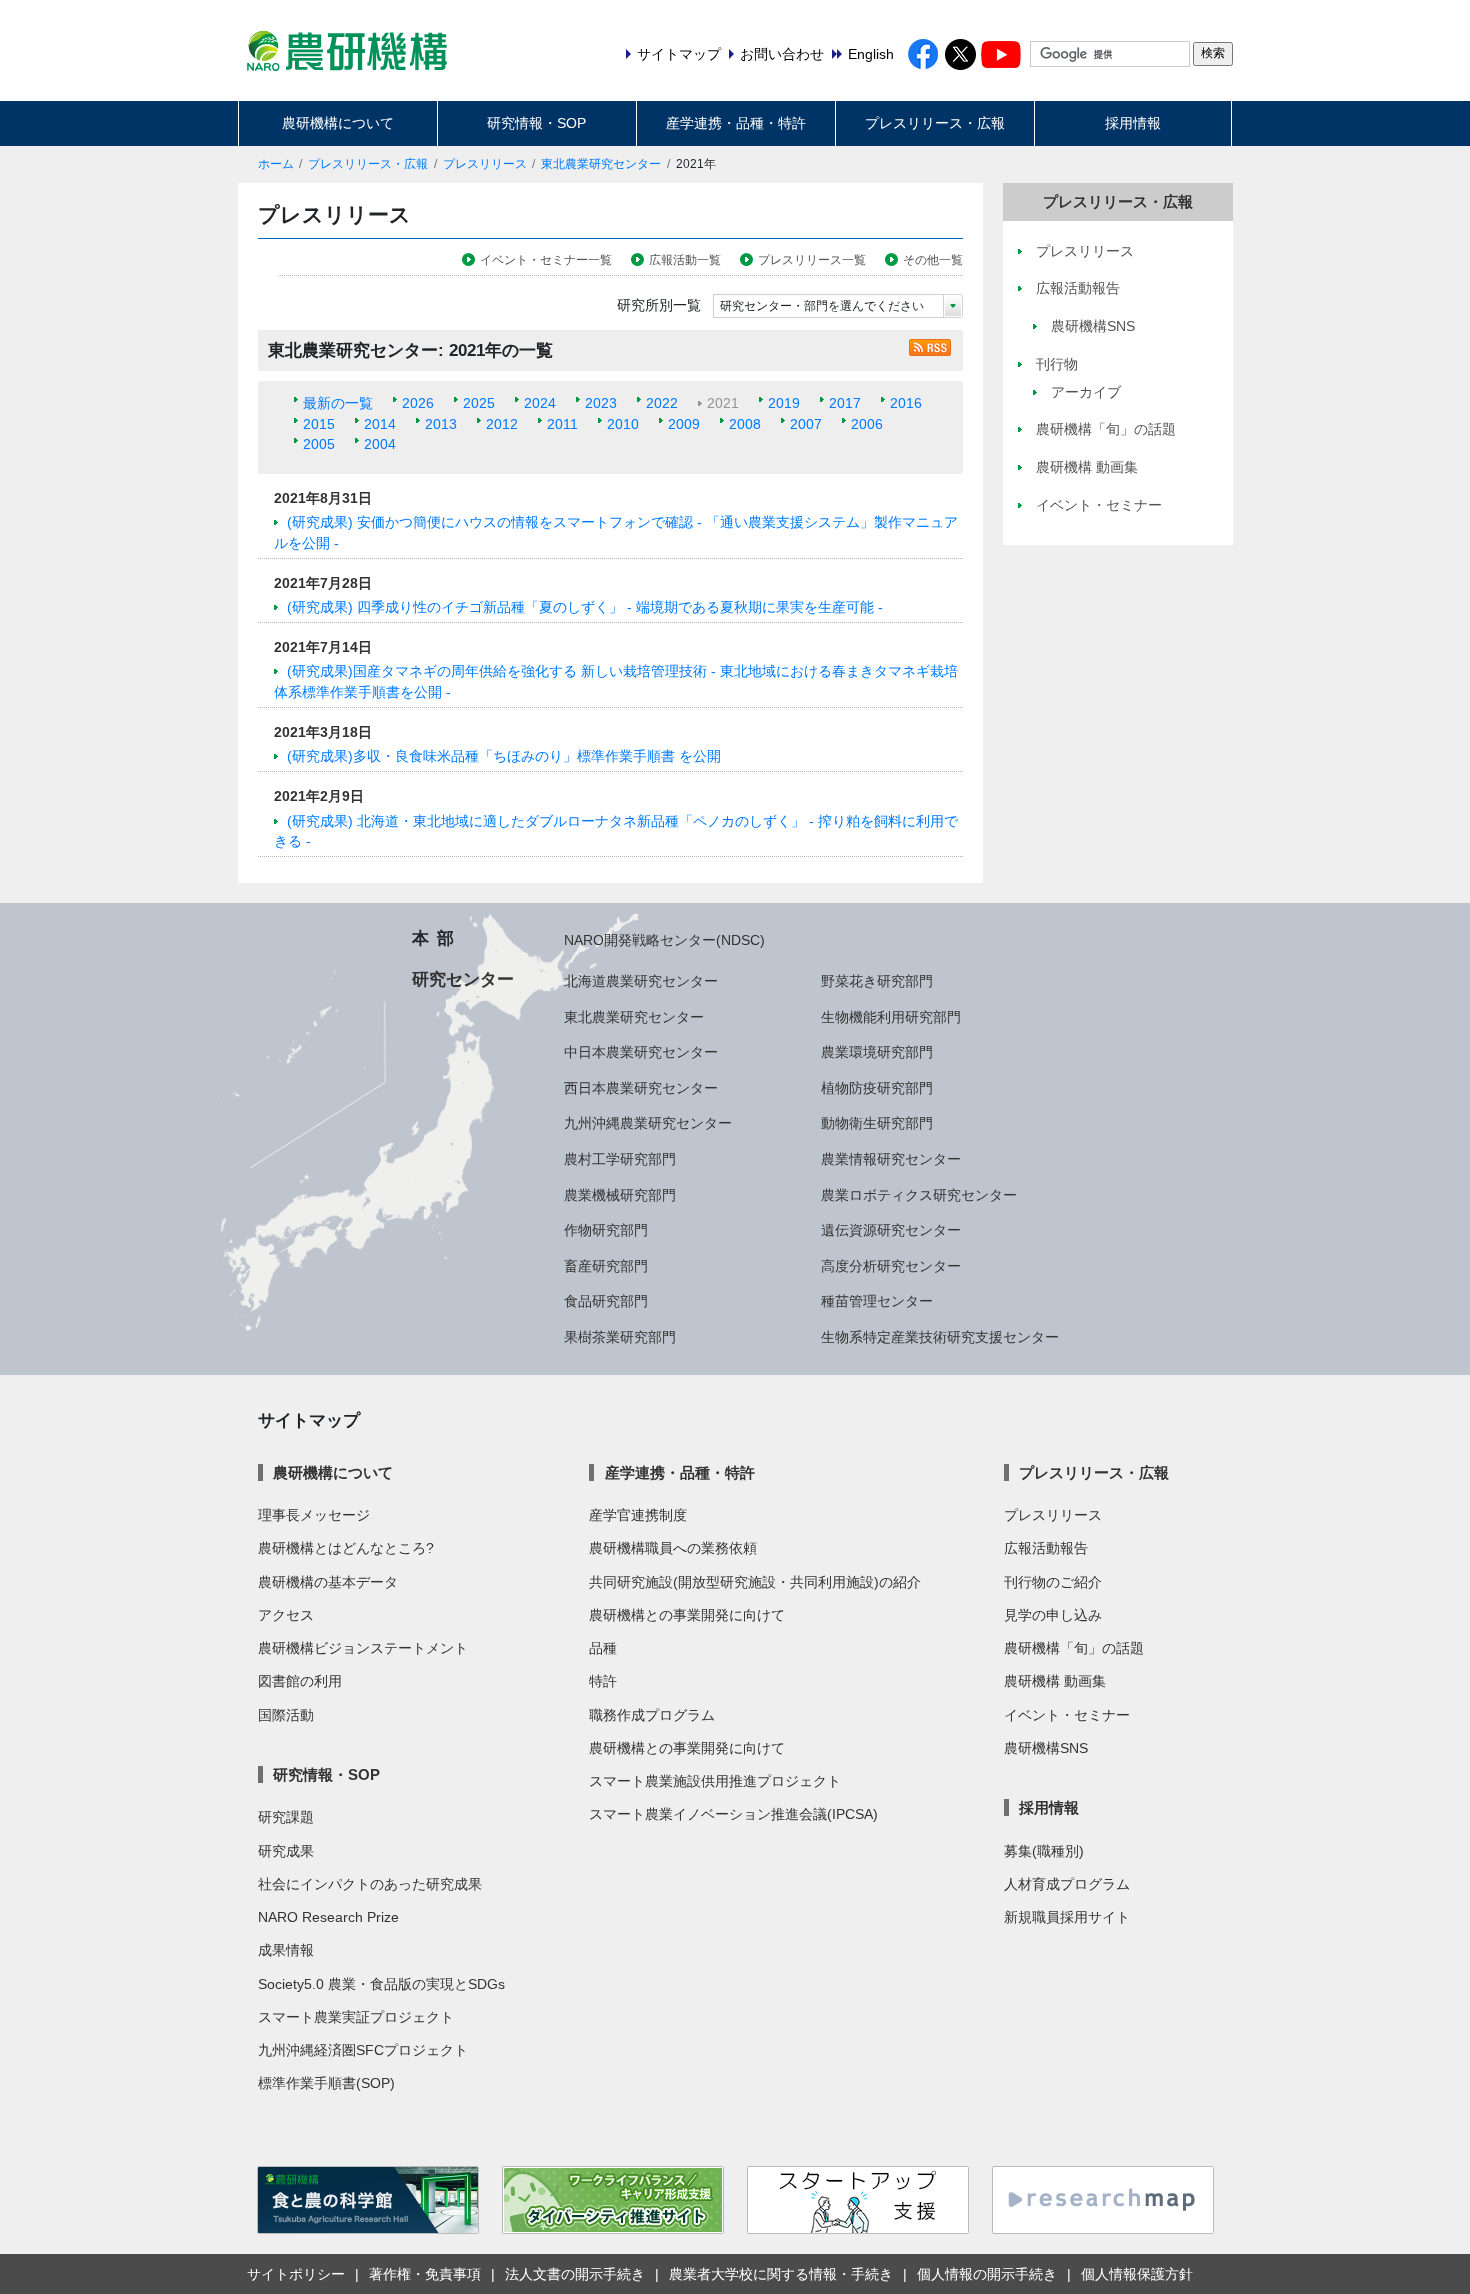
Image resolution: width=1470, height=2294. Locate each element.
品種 (603, 1648)
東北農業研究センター (601, 164)
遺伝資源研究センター (891, 1230)
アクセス (286, 1615)
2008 (745, 424)
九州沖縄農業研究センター (648, 1123)
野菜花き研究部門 (877, 981)
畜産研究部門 (606, 1266)
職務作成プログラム (652, 1715)
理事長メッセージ (314, 1515)
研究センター (463, 979)
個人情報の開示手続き (987, 2274)
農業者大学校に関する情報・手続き (781, 2274)
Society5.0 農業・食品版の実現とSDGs (381, 1984)
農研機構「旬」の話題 (1074, 1648)
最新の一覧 (338, 403)
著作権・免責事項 (425, 2274)
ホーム (276, 164)
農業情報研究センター (891, 1159)
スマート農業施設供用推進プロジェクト (715, 1781)
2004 (380, 444)
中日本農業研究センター (641, 1052)
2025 (479, 403)
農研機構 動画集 (1055, 1681)
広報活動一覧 (685, 260)
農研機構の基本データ (328, 1582)
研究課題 (286, 1817)
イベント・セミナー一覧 (546, 260)
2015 (319, 424)
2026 (418, 403)
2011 (562, 424)
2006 (867, 424)
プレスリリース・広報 (935, 123)
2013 (441, 424)
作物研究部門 (606, 1230)
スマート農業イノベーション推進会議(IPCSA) (733, 1814)
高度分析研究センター (891, 1266)
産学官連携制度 (638, 1515)
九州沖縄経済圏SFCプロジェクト (363, 2050)
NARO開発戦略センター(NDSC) (664, 940)
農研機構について (338, 123)
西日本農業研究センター (641, 1088)
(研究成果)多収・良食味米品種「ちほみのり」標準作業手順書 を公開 (504, 756)
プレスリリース (485, 164)
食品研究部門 (606, 1301)
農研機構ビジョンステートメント (363, 1648)
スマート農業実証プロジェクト (356, 2017)
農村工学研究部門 (620, 1159)
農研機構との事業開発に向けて (687, 1615)
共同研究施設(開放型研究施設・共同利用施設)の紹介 (755, 1582)
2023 (601, 403)
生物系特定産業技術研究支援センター (940, 1337)
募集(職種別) (1044, 1851)
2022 (662, 403)
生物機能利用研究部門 (891, 1017)
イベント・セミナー (1067, 1715)
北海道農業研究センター (641, 981)
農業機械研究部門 (620, 1195)
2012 (502, 424)
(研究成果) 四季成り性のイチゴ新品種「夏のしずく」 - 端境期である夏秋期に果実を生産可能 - (585, 607)
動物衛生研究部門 (877, 1123)
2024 (540, 403)
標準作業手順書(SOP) (326, 2083)
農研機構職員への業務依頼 (673, 1548)
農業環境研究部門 (877, 1052)
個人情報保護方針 (1137, 2274)
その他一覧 (933, 260)
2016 (906, 403)
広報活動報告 (1046, 1548)
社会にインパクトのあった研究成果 (370, 1884)
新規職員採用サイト (1067, 1917)
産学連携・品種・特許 (736, 123)
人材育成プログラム (1067, 1884)
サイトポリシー (296, 2274)
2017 (845, 403)
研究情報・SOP (536, 123)
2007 (806, 424)
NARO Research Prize (328, 1917)
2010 (623, 424)
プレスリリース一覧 (812, 260)
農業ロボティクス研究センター (919, 1195)
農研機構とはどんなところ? (346, 1548)
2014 (380, 424)
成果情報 (286, 1950)
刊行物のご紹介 (1053, 1582)
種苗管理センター (877, 1301)
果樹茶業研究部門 (620, 1337)
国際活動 (286, 1715)
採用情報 (1133, 123)
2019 (784, 403)
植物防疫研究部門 (877, 1088)
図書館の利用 (300, 1681)
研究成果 (286, 1851)
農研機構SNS (1046, 1748)
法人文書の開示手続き (575, 2274)
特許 (603, 1681)
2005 (319, 444)
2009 (684, 424)
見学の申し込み (1053, 1615)
